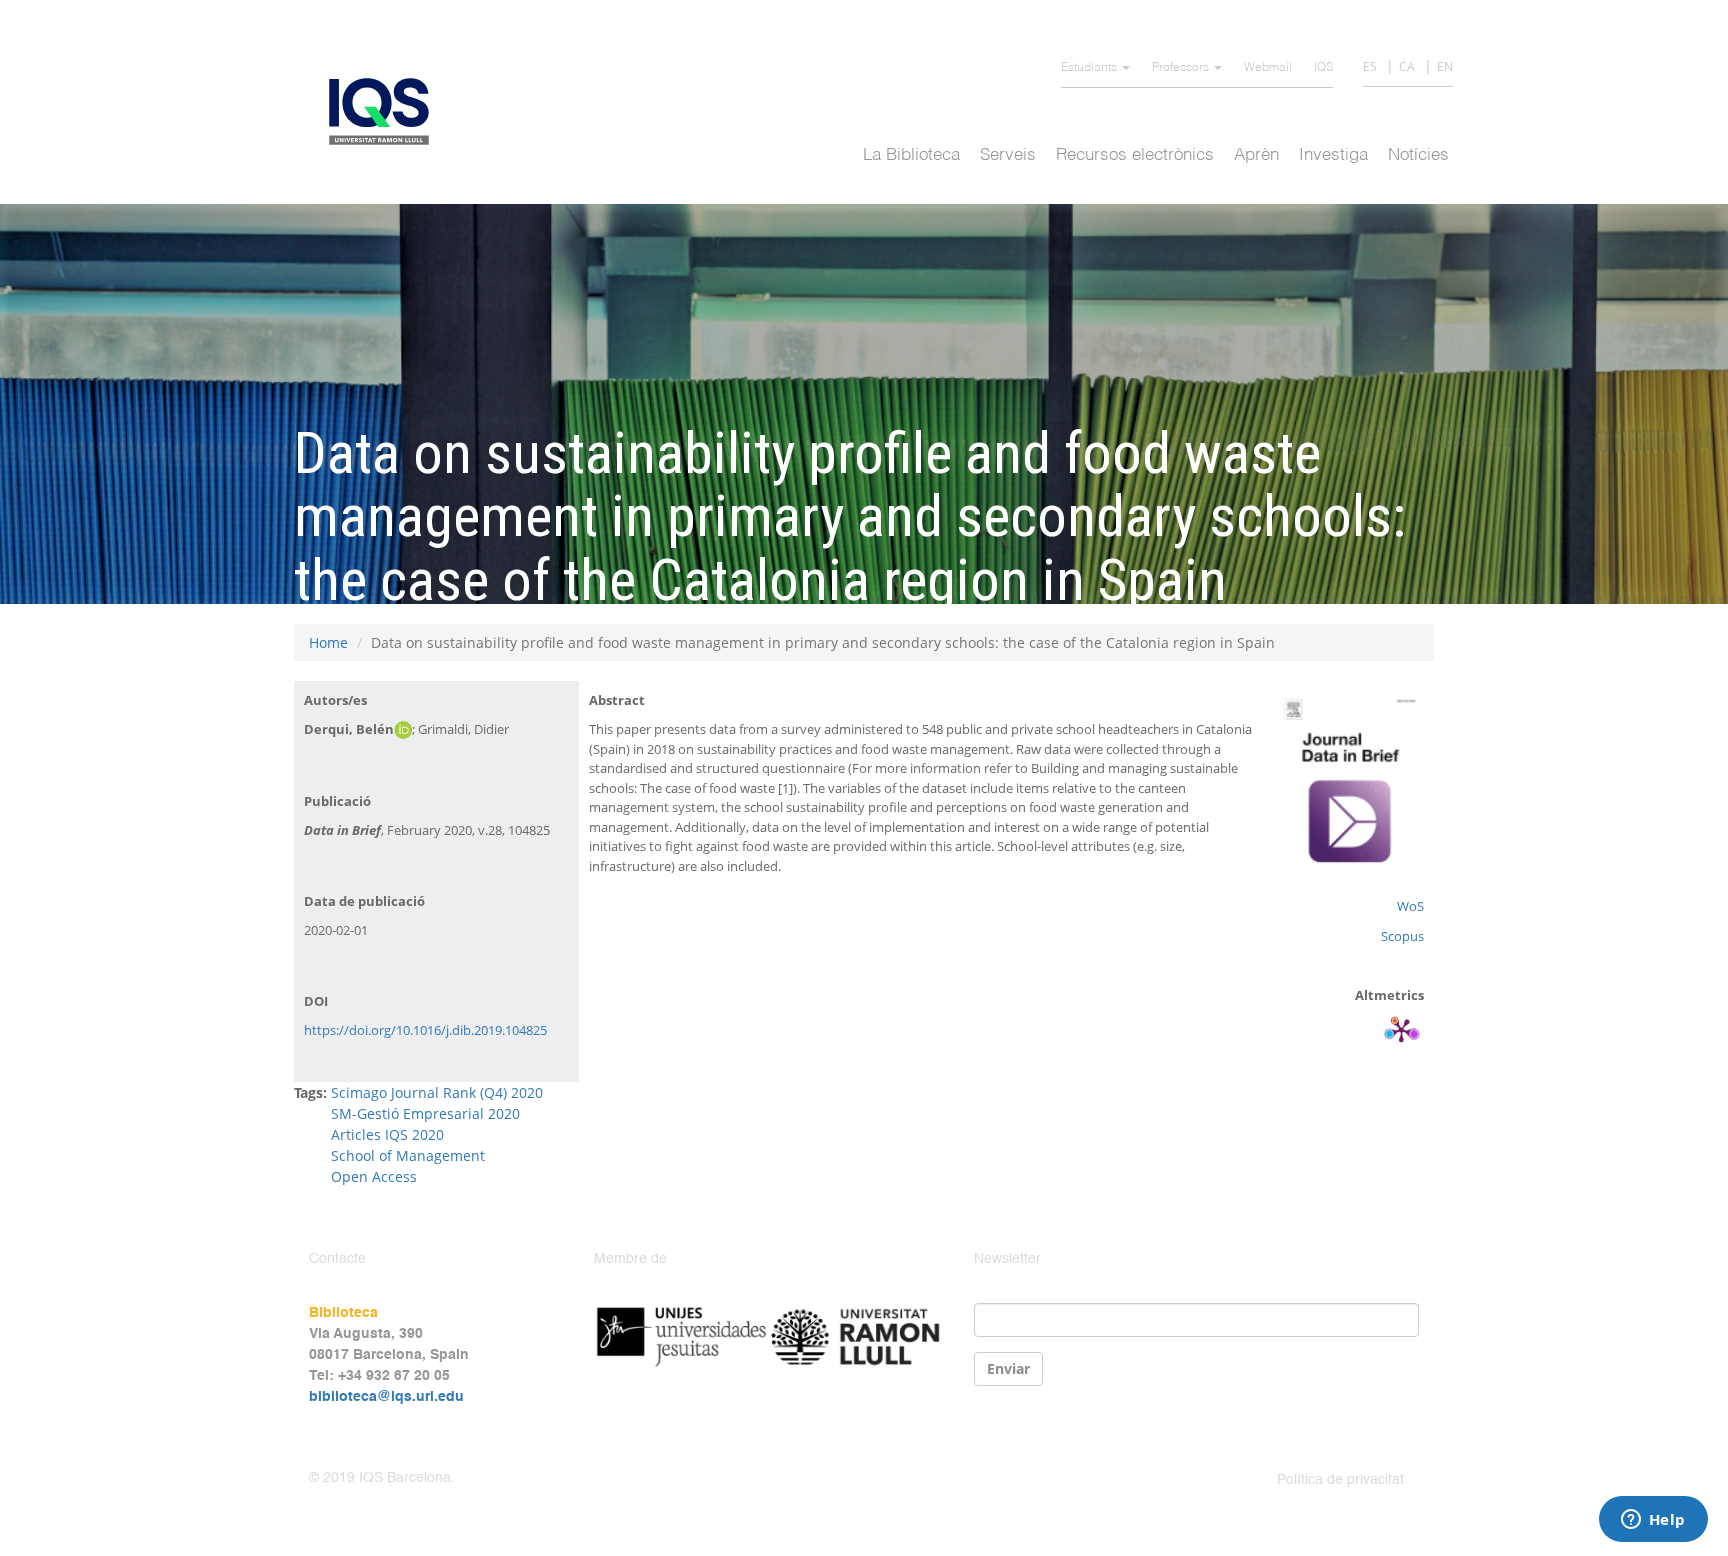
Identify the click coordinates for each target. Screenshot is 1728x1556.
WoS (1410, 906)
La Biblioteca (911, 155)
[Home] (386, 111)
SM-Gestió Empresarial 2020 (425, 1113)
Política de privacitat (1340, 1480)
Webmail (1268, 68)
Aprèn (1256, 155)
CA (1407, 66)
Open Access (374, 1176)
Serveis (1008, 155)
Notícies (1418, 155)
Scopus (1402, 936)
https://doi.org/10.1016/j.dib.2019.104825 (425, 1030)
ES (1370, 66)
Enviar (1008, 1368)
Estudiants (1090, 68)
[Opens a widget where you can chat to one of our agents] (1653, 1521)
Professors (1182, 68)
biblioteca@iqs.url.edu (386, 1397)
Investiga (1333, 155)
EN (1445, 66)
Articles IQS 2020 (387, 1134)
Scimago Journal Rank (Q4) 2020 (437, 1092)
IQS (1323, 68)
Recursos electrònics (1135, 155)
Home (328, 642)
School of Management (408, 1155)
